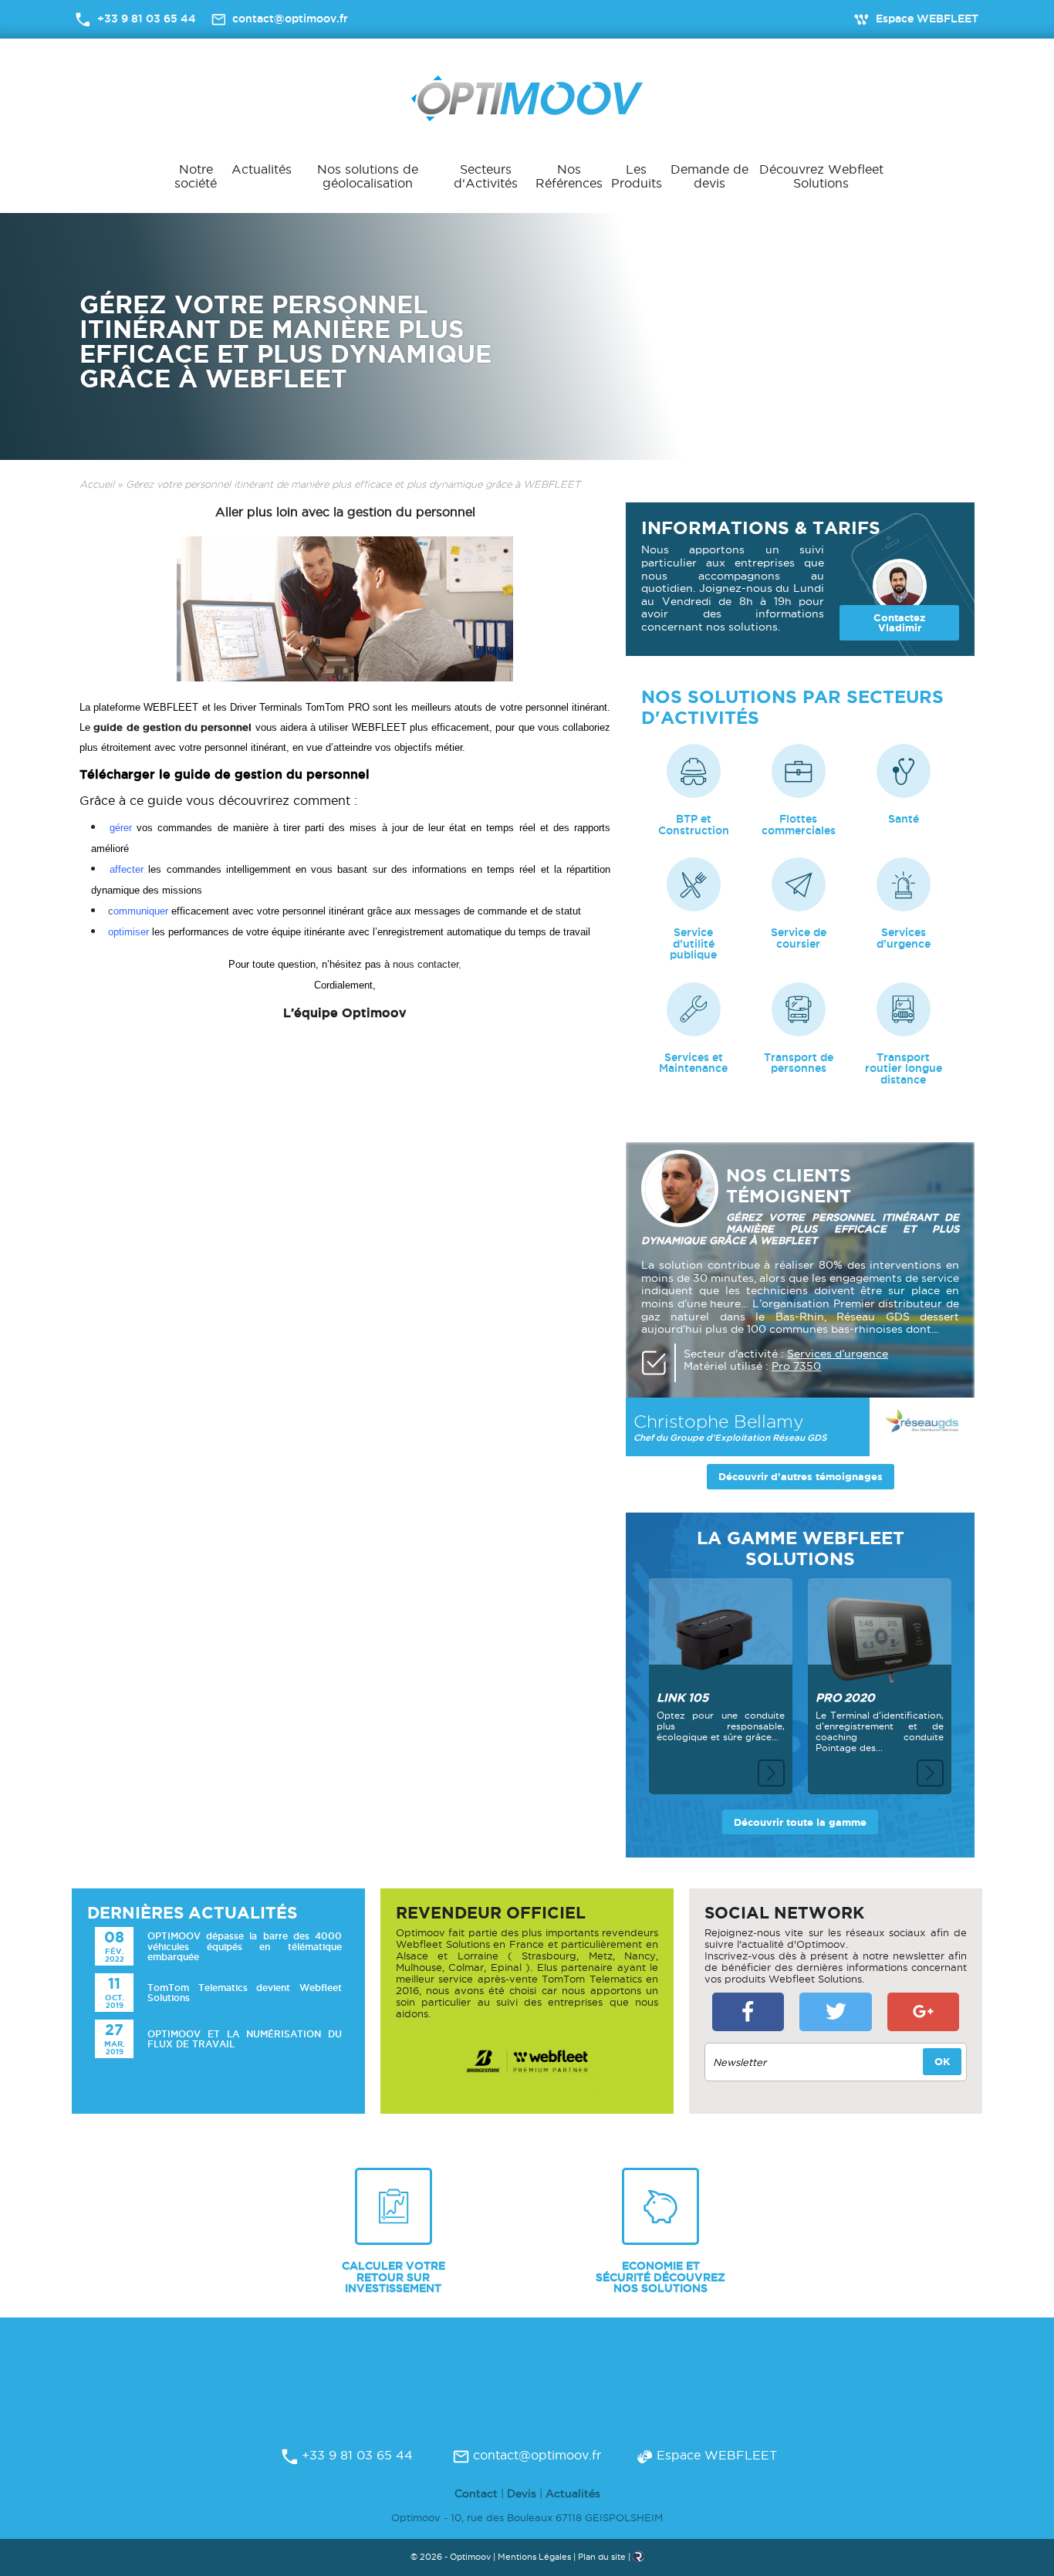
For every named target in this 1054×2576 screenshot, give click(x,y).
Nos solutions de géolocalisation (368, 176)
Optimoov (527, 98)
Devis (522, 2493)
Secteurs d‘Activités (486, 176)
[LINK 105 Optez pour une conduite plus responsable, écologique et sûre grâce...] (721, 1630)
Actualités (262, 169)
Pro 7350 (796, 1366)
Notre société (196, 176)
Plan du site (602, 2557)
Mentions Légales (534, 2557)
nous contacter (426, 964)
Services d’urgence (838, 1354)
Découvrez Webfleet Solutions (821, 176)
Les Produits (637, 176)
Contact (476, 2493)
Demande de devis (709, 176)
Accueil (97, 484)
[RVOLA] (638, 2559)
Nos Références (569, 176)
